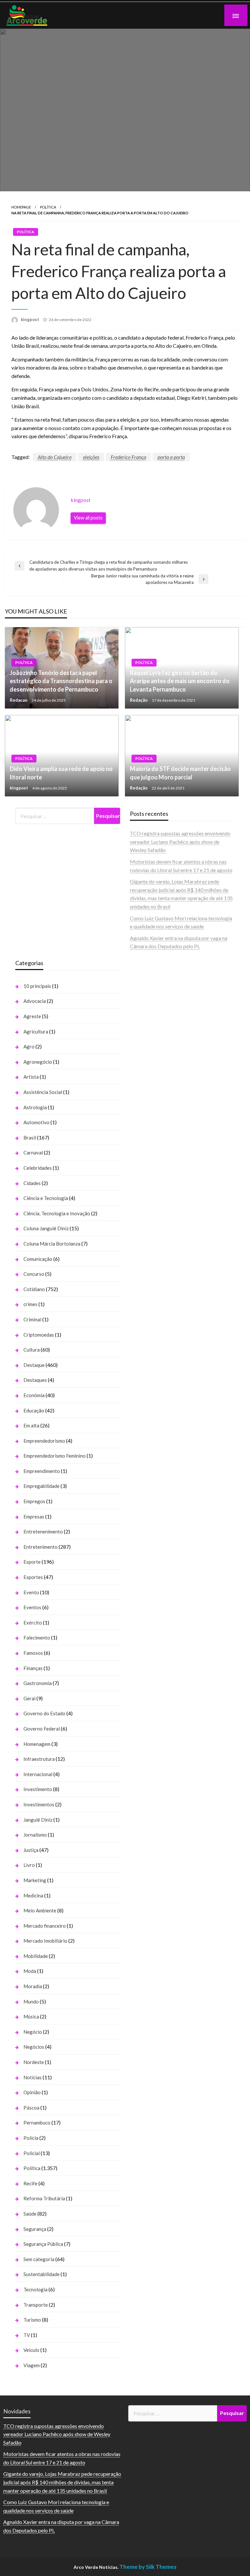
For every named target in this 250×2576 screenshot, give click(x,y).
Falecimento (37, 1638)
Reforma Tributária (44, 2198)
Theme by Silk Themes (148, 2567)
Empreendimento (42, 1471)
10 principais (37, 986)
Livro (29, 1865)
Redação (139, 700)
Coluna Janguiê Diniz (46, 1228)
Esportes (33, 1577)
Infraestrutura (39, 1759)
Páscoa (31, 2108)
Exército (33, 1623)
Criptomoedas (39, 1335)
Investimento (38, 1789)
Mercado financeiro (45, 1926)
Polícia (31, 2138)
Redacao (19, 700)
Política (48, 207)
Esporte (32, 1562)
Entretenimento (41, 1547)
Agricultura (36, 1032)
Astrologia (35, 1107)
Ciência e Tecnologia (46, 1198)
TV (27, 2335)
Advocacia (35, 1001)
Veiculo (31, 2350)
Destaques (35, 1380)
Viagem (32, 2365)
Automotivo (36, 1122)
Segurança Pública (43, 2244)
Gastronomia (38, 1683)
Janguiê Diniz (38, 1820)
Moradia (33, 1986)
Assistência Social (43, 1092)
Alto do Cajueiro (55, 457)
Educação (34, 1410)
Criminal (32, 1319)
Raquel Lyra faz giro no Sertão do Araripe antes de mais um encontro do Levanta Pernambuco (180, 681)
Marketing (35, 1880)
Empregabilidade (42, 1486)
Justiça (31, 1850)
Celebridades (38, 1168)
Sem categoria (39, 2259)
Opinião (32, 2092)
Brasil (30, 1138)
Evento (31, 1592)
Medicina (33, 1895)
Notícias (33, 2077)
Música (31, 2016)
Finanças (33, 1668)
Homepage (21, 207)
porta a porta (171, 457)
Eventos (32, 1607)
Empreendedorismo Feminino (55, 1456)
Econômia (34, 1395)
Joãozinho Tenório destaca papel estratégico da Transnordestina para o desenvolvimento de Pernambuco (61, 681)
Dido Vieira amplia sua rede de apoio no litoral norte (61, 773)
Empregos (34, 1501)
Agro (29, 1046)
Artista (31, 1077)
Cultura (32, 1350)
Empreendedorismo (44, 1441)
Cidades (32, 1183)
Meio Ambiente (40, 1910)
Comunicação (38, 1259)
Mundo (31, 2002)
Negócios (34, 2047)
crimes (30, 1304)
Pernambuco (37, 2123)
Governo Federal (42, 1729)
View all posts (88, 518)
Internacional (38, 1774)
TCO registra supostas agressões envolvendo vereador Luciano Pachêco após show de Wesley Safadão (180, 842)
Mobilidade (36, 1956)
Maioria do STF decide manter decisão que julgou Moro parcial (180, 773)
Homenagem (37, 1744)
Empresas (34, 1517)
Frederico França (128, 457)
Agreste (32, 1016)
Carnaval (33, 1153)
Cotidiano (34, 1289)
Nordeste (34, 2062)
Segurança (35, 2229)
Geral (29, 1698)
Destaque (34, 1365)
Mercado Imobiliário (45, 1941)
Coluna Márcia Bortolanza (52, 1244)
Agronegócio (38, 1062)
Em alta (31, 1425)
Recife (30, 2183)
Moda (30, 1971)
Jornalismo (35, 1835)
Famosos (33, 1653)
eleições (91, 457)
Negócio (33, 2032)
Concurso (34, 1274)
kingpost (30, 319)
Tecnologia (35, 2289)
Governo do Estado (44, 1713)
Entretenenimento (43, 1531)
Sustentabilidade (42, 2274)
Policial (32, 2153)
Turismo (32, 2320)
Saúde (30, 2214)
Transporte (36, 2305)
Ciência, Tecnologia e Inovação (57, 1213)
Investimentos (39, 1804)
